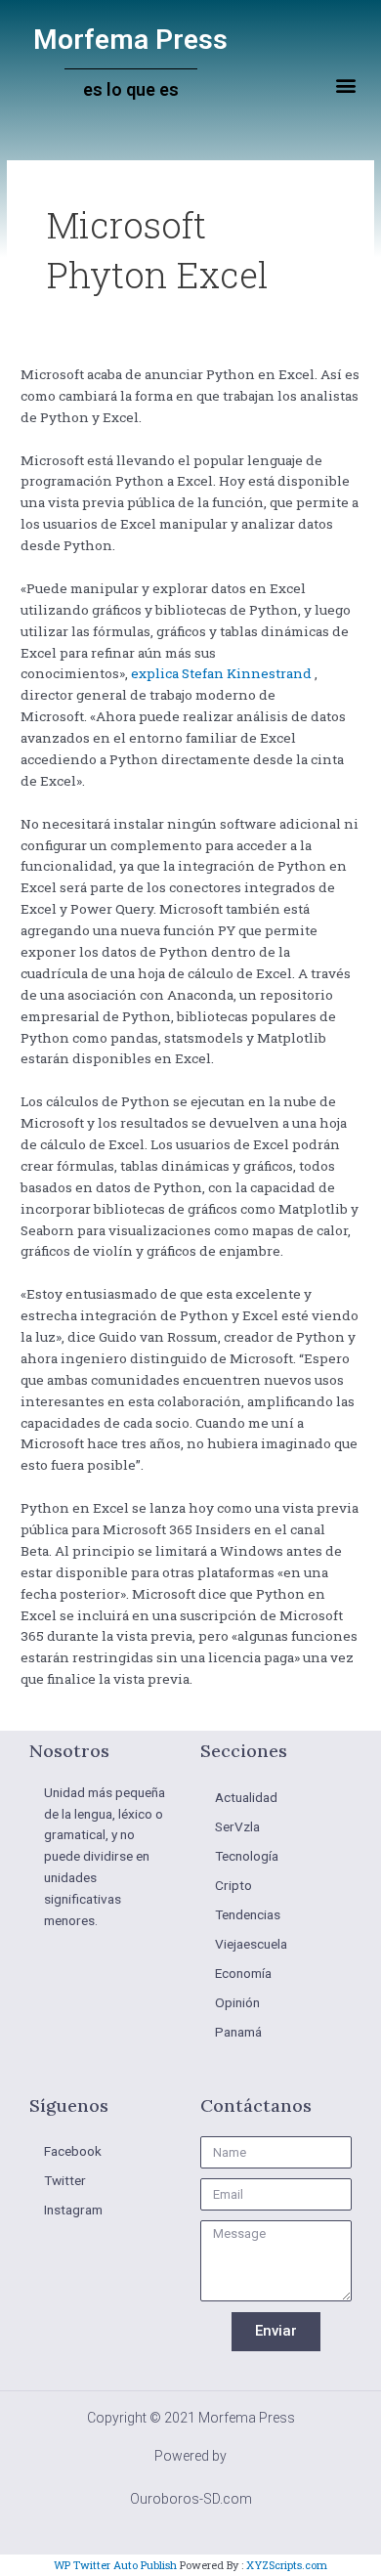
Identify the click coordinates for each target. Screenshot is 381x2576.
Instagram (73, 2210)
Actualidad (246, 1797)
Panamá (238, 2032)
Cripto (233, 1885)
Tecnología (247, 1856)
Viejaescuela (251, 1944)
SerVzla (237, 1826)
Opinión (237, 2002)
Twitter (65, 2180)
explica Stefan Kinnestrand (221, 673)
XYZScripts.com (287, 2565)
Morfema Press (130, 40)
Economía (243, 1973)
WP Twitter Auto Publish (115, 2565)
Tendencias (248, 1914)
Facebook (73, 2151)
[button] (345, 86)
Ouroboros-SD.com (191, 2499)
